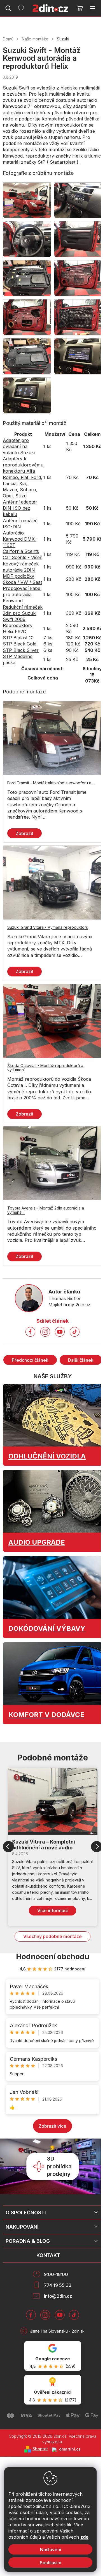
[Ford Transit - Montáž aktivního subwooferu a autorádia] (53, 738)
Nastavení (51, 2550)
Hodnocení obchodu (53, 1957)
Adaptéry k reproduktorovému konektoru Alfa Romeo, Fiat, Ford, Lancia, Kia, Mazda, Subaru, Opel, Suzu (23, 477)
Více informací (53, 1910)
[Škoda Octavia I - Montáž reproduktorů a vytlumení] (53, 1021)
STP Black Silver (21, 650)
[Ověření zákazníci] (53, 2390)
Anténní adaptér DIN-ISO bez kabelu (20, 508)
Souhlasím (51, 2563)
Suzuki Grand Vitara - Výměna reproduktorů (48, 927)
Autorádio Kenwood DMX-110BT (20, 539)
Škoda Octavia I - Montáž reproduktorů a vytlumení (45, 1068)
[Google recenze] (53, 2356)
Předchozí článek (30, 1360)
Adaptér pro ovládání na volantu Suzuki (19, 446)
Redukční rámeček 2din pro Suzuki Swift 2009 (23, 613)
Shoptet (40, 2449)
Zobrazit (25, 833)
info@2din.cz (58, 2296)
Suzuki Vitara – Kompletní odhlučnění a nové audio (44, 1845)
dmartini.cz (69, 2449)
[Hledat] (8, 8)
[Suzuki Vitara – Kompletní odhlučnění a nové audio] (53, 1801)
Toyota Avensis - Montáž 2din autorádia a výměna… (46, 1210)
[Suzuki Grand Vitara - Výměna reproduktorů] (53, 883)
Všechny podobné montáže (53, 1936)
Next (97, 1847)
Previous (8, 1847)
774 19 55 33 (58, 2285)
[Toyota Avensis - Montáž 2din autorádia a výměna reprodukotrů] (53, 1163)
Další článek (81, 1360)
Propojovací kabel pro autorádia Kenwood (22, 594)
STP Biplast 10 (18, 638)
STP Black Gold (20, 644)
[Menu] (92, 8)
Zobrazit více (53, 2126)
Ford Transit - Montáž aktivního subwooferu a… (51, 783)
